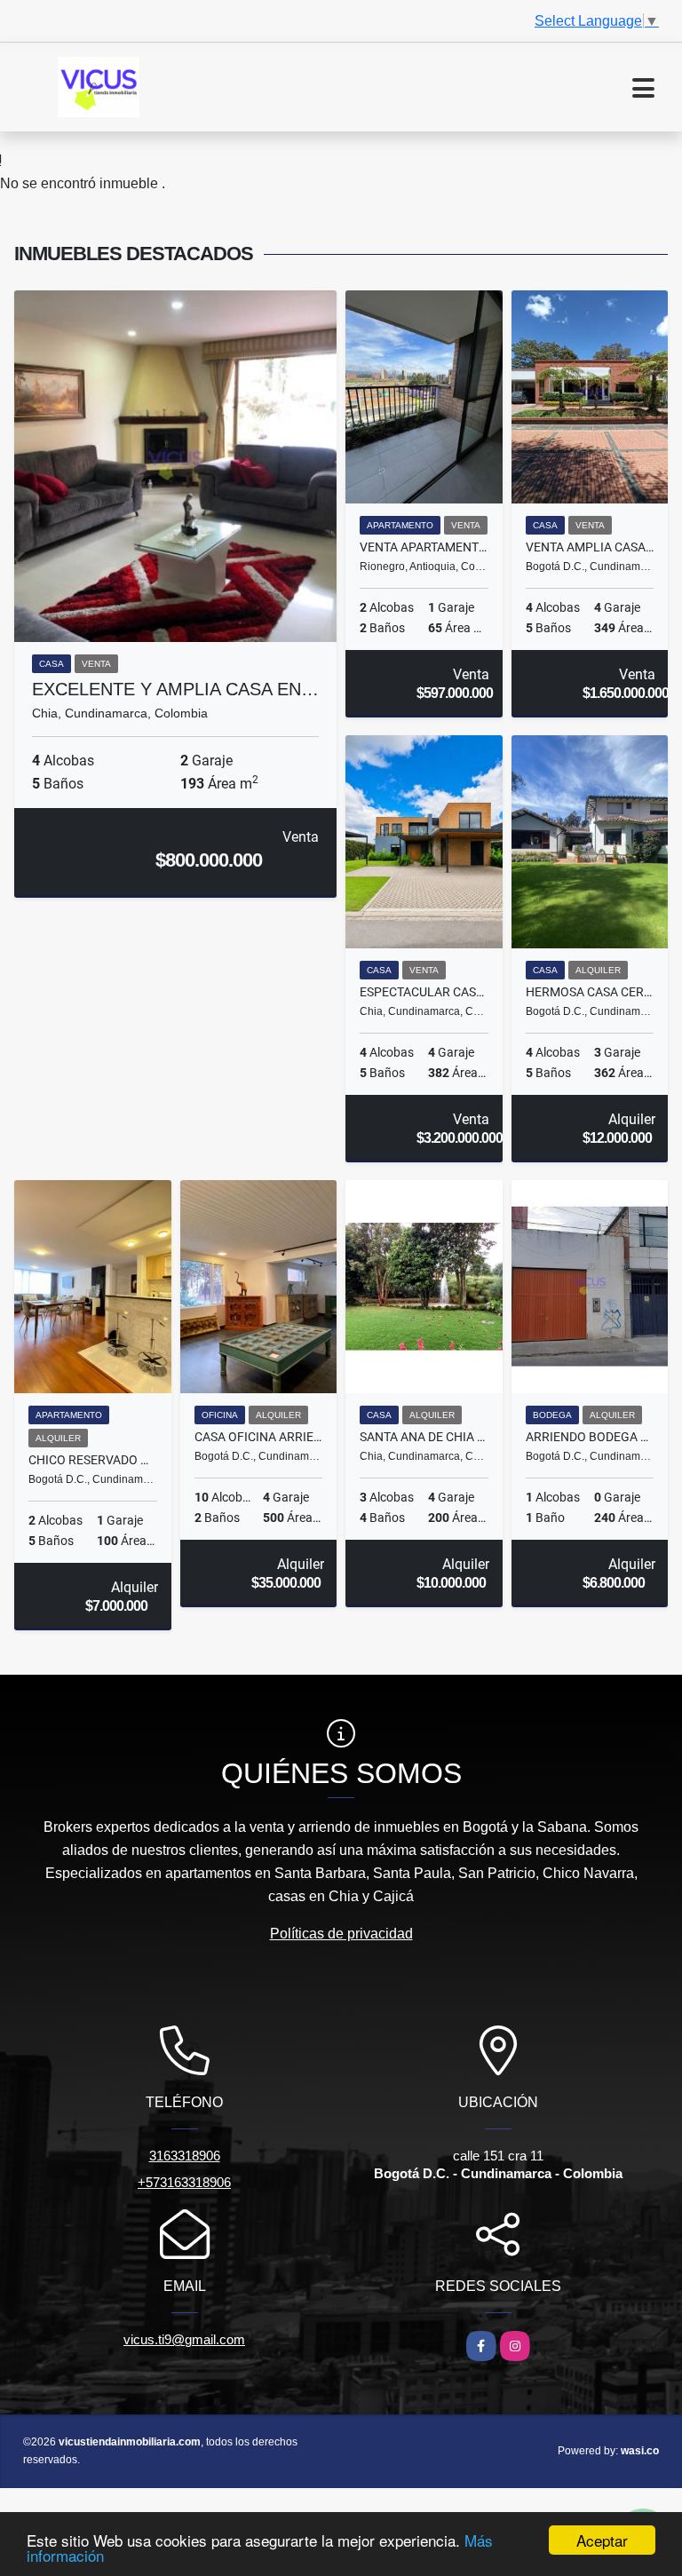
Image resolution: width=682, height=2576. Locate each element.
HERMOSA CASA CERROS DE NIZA (590, 992)
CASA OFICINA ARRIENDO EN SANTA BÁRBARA (259, 1437)
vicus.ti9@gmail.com (184, 2339)
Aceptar (602, 2540)
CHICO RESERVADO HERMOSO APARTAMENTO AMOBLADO (93, 1460)
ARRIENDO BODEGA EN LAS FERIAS (590, 1437)
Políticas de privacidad (341, 1934)
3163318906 (185, 2156)
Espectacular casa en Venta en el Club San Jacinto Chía (424, 992)
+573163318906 (184, 2182)
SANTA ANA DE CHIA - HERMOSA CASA (424, 1437)
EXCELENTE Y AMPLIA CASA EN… (175, 689)
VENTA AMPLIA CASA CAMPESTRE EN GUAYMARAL (590, 547)
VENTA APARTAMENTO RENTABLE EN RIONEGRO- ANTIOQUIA (424, 547)
